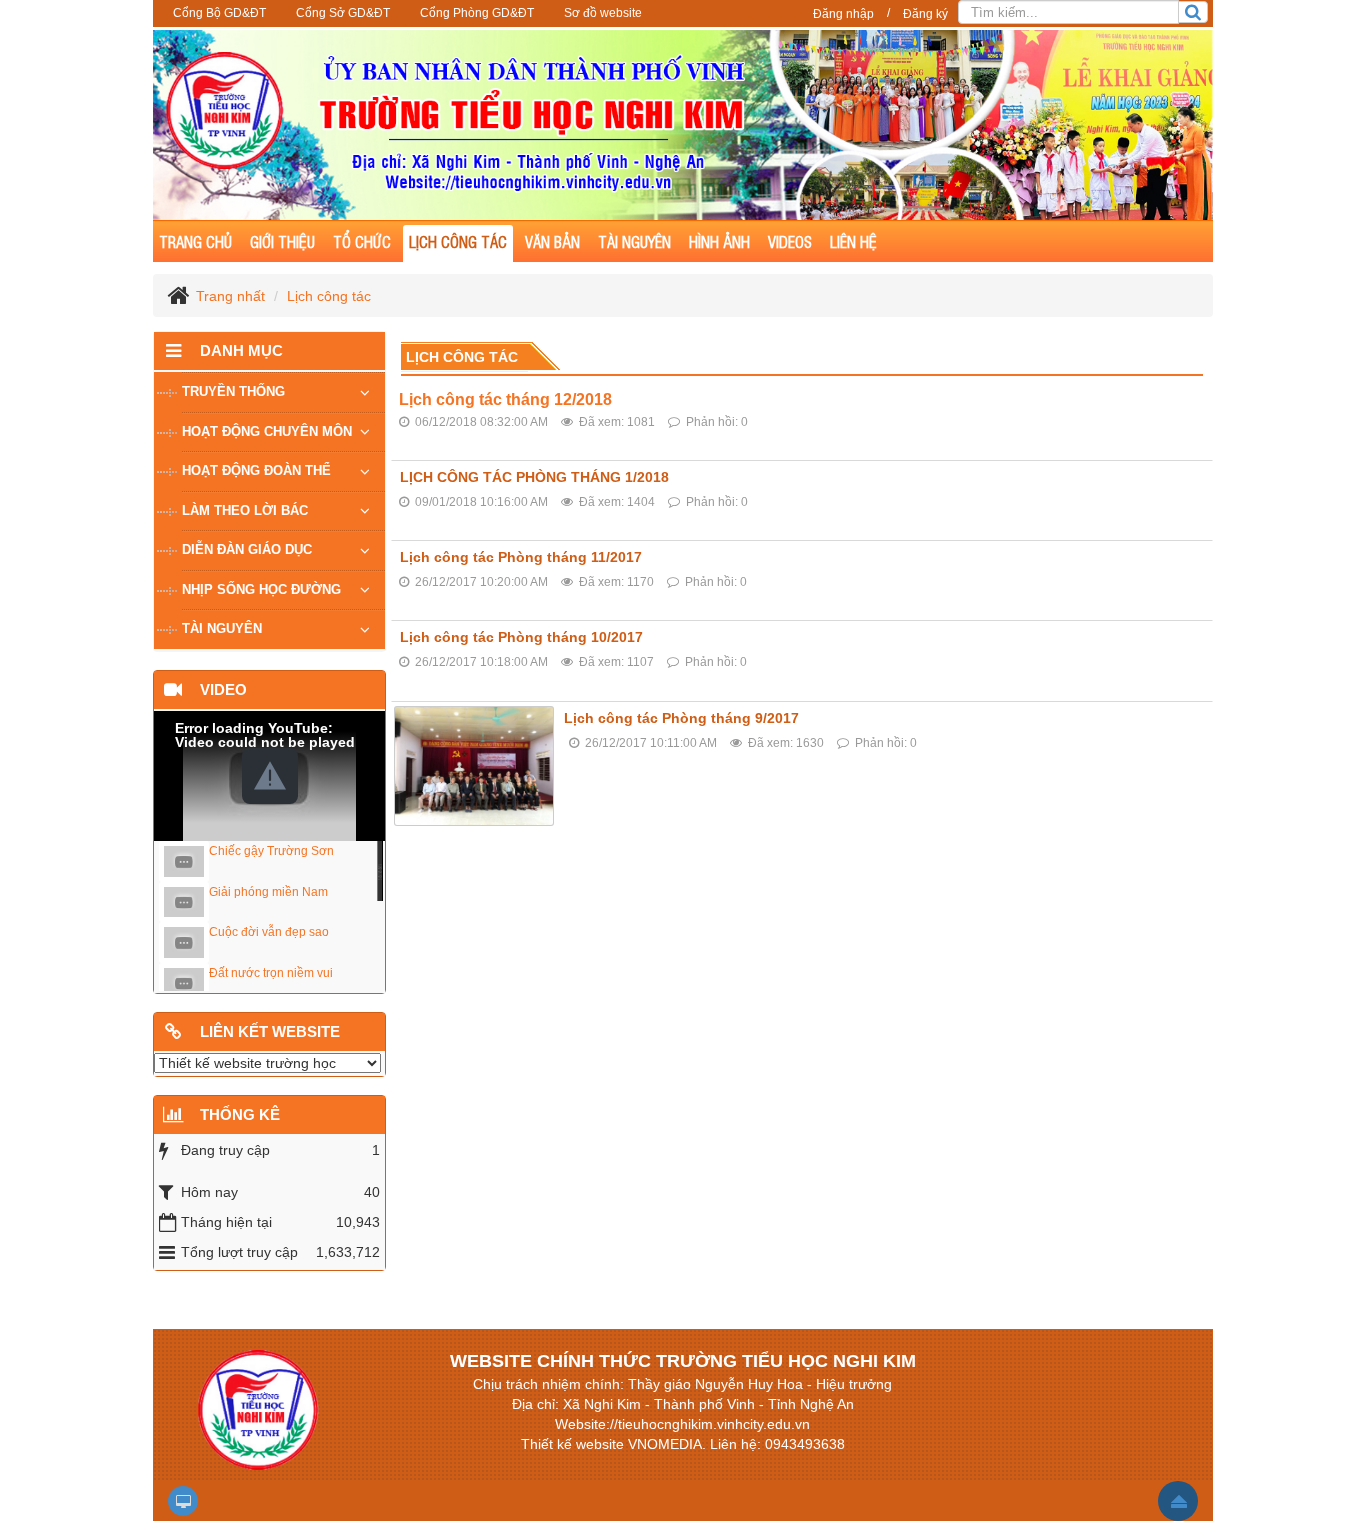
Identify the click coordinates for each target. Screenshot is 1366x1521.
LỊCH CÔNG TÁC (458, 241)
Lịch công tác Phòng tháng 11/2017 (521, 557)
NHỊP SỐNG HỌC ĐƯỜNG (261, 589)
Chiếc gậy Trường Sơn (271, 851)
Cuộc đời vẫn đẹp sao (269, 932)
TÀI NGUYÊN (634, 241)
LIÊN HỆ (853, 241)
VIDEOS (790, 241)
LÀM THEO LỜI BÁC (245, 510)
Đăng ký (925, 14)
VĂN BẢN (552, 241)
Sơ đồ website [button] (603, 13)
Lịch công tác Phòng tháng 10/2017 (521, 637)
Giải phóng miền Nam (268, 892)
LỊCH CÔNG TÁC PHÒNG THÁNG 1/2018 (534, 477)
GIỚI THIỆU (282, 241)
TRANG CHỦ (195, 241)
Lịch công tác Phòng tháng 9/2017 (681, 718)
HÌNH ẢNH (719, 241)
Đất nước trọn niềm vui (271, 973)
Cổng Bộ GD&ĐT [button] (219, 13)
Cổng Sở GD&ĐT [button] (343, 13)
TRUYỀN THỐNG (233, 391)
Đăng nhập (843, 14)
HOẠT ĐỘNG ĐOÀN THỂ (256, 470)
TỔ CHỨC (362, 241)
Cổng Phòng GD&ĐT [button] (477, 13)
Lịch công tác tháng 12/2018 (505, 399)
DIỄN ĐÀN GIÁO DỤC (247, 549)
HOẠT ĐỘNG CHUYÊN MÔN (267, 431)
